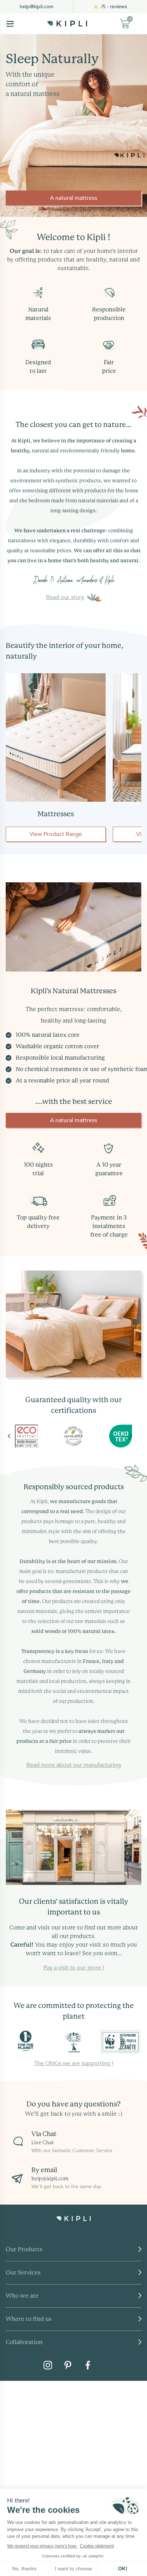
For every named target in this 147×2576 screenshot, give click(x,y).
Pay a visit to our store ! (74, 1968)
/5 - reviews (114, 7)
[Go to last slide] (17, 1436)
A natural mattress (73, 198)
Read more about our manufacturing (74, 1765)
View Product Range (56, 834)
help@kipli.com (37, 7)
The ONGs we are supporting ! (74, 2063)
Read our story (65, 597)
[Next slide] (130, 1436)
